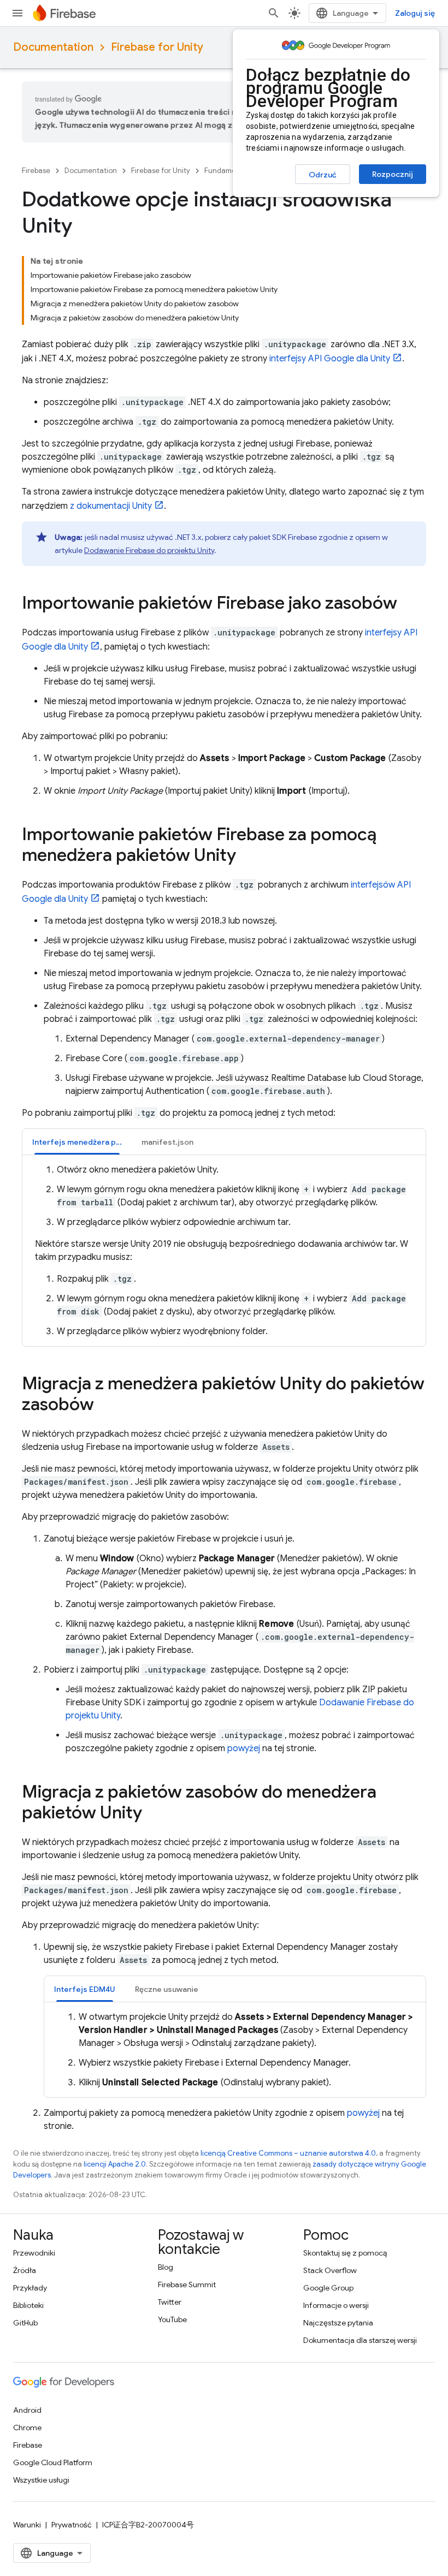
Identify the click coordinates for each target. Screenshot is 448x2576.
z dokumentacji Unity (111, 506)
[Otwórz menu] (17, 13)
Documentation (53, 47)
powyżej (244, 1748)
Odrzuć (323, 175)
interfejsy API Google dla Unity (330, 359)
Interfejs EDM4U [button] (85, 1989)
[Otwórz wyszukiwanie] (274, 13)
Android (27, 2410)
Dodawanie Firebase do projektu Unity (149, 550)
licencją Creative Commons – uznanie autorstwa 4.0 (288, 2153)
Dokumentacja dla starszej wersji (360, 2340)
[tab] (77, 1142)
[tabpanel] (224, 1251)
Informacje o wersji (336, 2305)
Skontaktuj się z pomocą (345, 2253)
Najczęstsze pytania (338, 2323)
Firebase (36, 171)
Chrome (27, 2428)
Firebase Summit (187, 2285)
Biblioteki (28, 2305)
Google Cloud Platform (53, 2462)
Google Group (328, 2288)
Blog (166, 2267)
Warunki (27, 2525)
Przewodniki (34, 2253)
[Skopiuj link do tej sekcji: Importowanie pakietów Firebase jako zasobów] (408, 604)
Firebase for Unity (157, 47)
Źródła (25, 2270)
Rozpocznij (393, 174)
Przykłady (30, 2288)
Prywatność (72, 2525)
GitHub (25, 2323)
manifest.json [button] (167, 1142)
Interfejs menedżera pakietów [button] (82, 1142)
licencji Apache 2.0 (115, 2164)
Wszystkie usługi (41, 2480)
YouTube (172, 2319)
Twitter (170, 2302)
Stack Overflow (330, 2270)
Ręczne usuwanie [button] (167, 1989)
